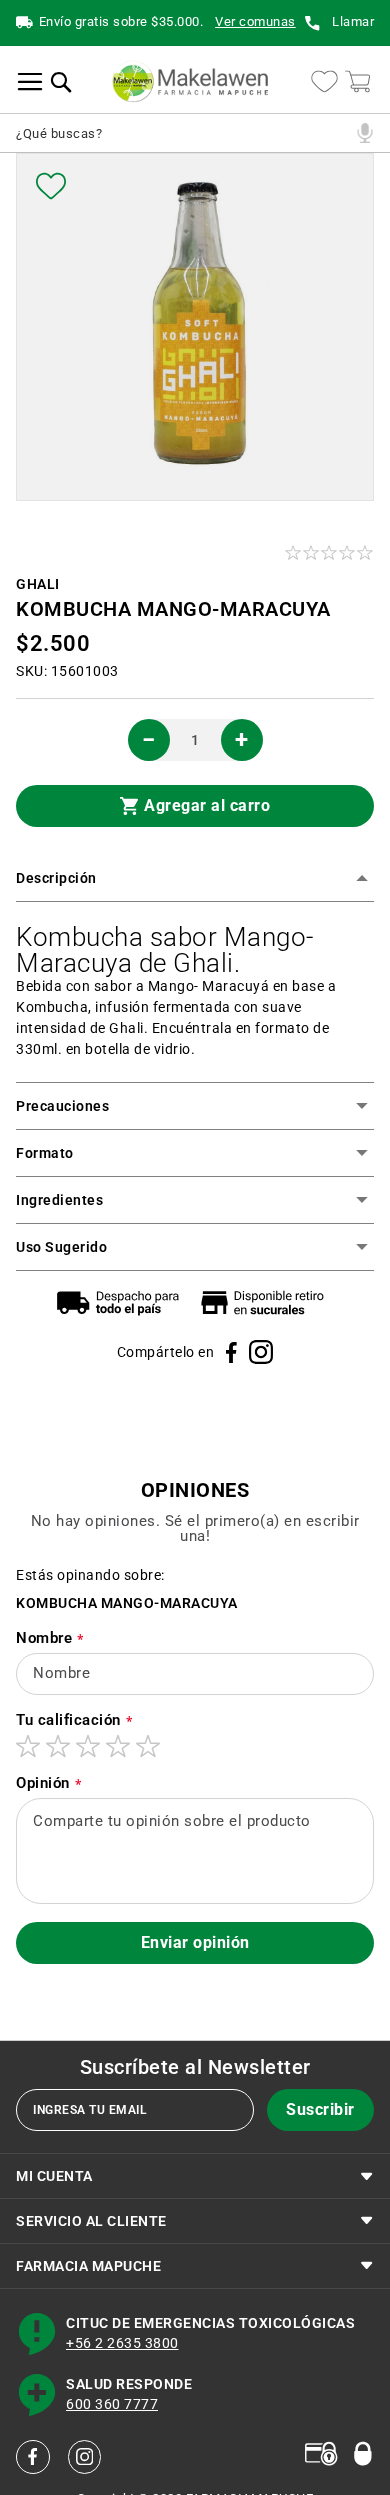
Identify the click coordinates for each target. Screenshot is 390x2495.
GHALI (38, 585)
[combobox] (182, 133)
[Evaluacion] (330, 552)
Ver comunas (255, 22)
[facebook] (33, 2457)
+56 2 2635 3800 (122, 2344)
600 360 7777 (112, 2405)
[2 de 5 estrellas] (58, 1746)
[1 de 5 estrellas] (28, 1746)
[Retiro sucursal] (267, 1303)
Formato (45, 1153)
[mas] (242, 740)
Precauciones (62, 1106)
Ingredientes (59, 1200)
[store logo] (190, 81)
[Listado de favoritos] (324, 81)
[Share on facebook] (231, 1352)
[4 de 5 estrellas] (118, 1746)
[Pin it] (261, 1352)
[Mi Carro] (357, 81)
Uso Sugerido (61, 1247)
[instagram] (85, 2457)
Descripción (56, 878)
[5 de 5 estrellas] (148, 1746)
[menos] (149, 740)
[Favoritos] (51, 186)
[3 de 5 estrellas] (88, 1746)
